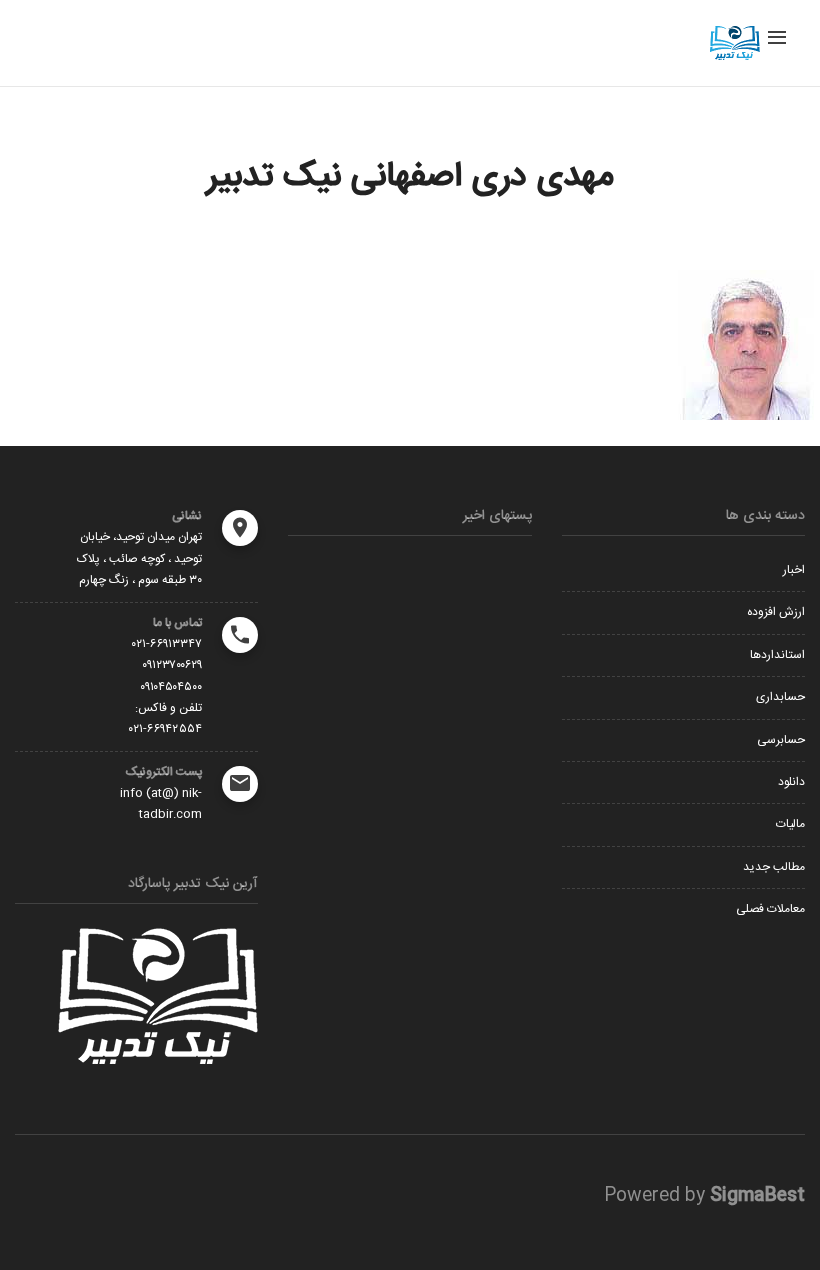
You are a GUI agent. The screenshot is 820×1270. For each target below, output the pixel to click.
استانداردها (777, 655)
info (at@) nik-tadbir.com (161, 803)
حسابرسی (781, 740)
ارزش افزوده (776, 612)
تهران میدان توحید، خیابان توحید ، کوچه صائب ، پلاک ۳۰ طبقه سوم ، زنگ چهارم (139, 558)
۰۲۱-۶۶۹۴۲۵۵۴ (165, 729)
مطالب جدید (774, 867)
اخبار (794, 570)
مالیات (790, 824)
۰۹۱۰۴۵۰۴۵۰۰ (171, 687)
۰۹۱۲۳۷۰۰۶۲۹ (172, 665)
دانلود (791, 782)
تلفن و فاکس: (168, 708)
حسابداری (780, 697)
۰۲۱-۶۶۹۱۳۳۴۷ (167, 644)
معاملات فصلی (770, 909)
